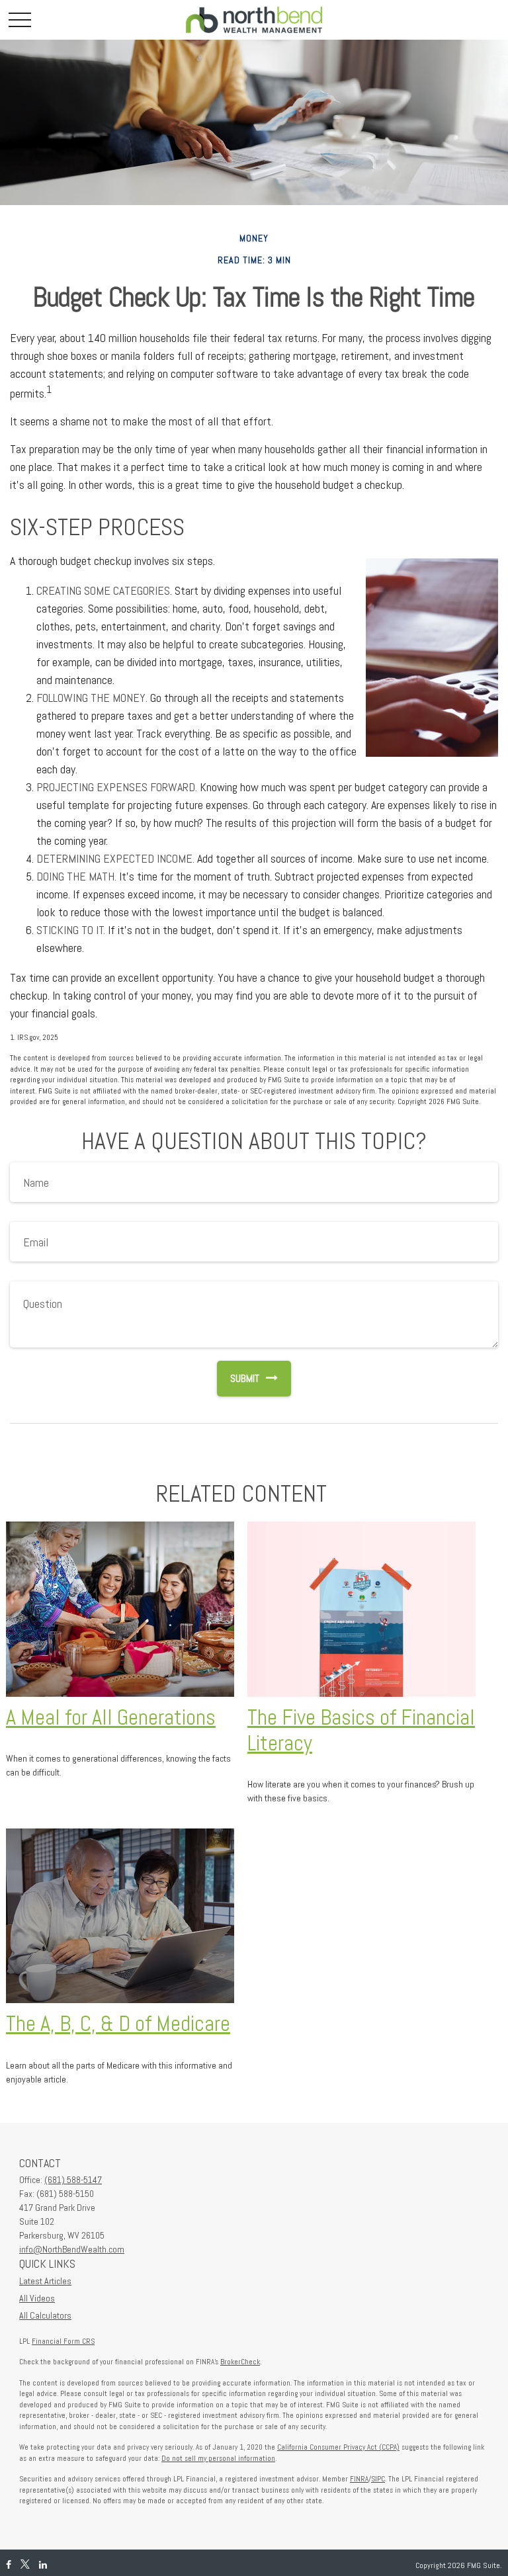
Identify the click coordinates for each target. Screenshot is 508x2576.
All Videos (37, 2298)
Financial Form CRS (63, 2341)
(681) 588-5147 (73, 2180)
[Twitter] (25, 2565)
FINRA (359, 2479)
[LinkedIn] (43, 2565)
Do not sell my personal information (218, 2458)
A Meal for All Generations (111, 1717)
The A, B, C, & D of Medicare (118, 2024)
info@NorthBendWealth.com (72, 2249)
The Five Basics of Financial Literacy (361, 1730)
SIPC (378, 2479)
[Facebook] (9, 2565)
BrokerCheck (240, 2362)
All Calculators (45, 2315)
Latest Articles (45, 2281)
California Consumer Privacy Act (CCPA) (338, 2447)
